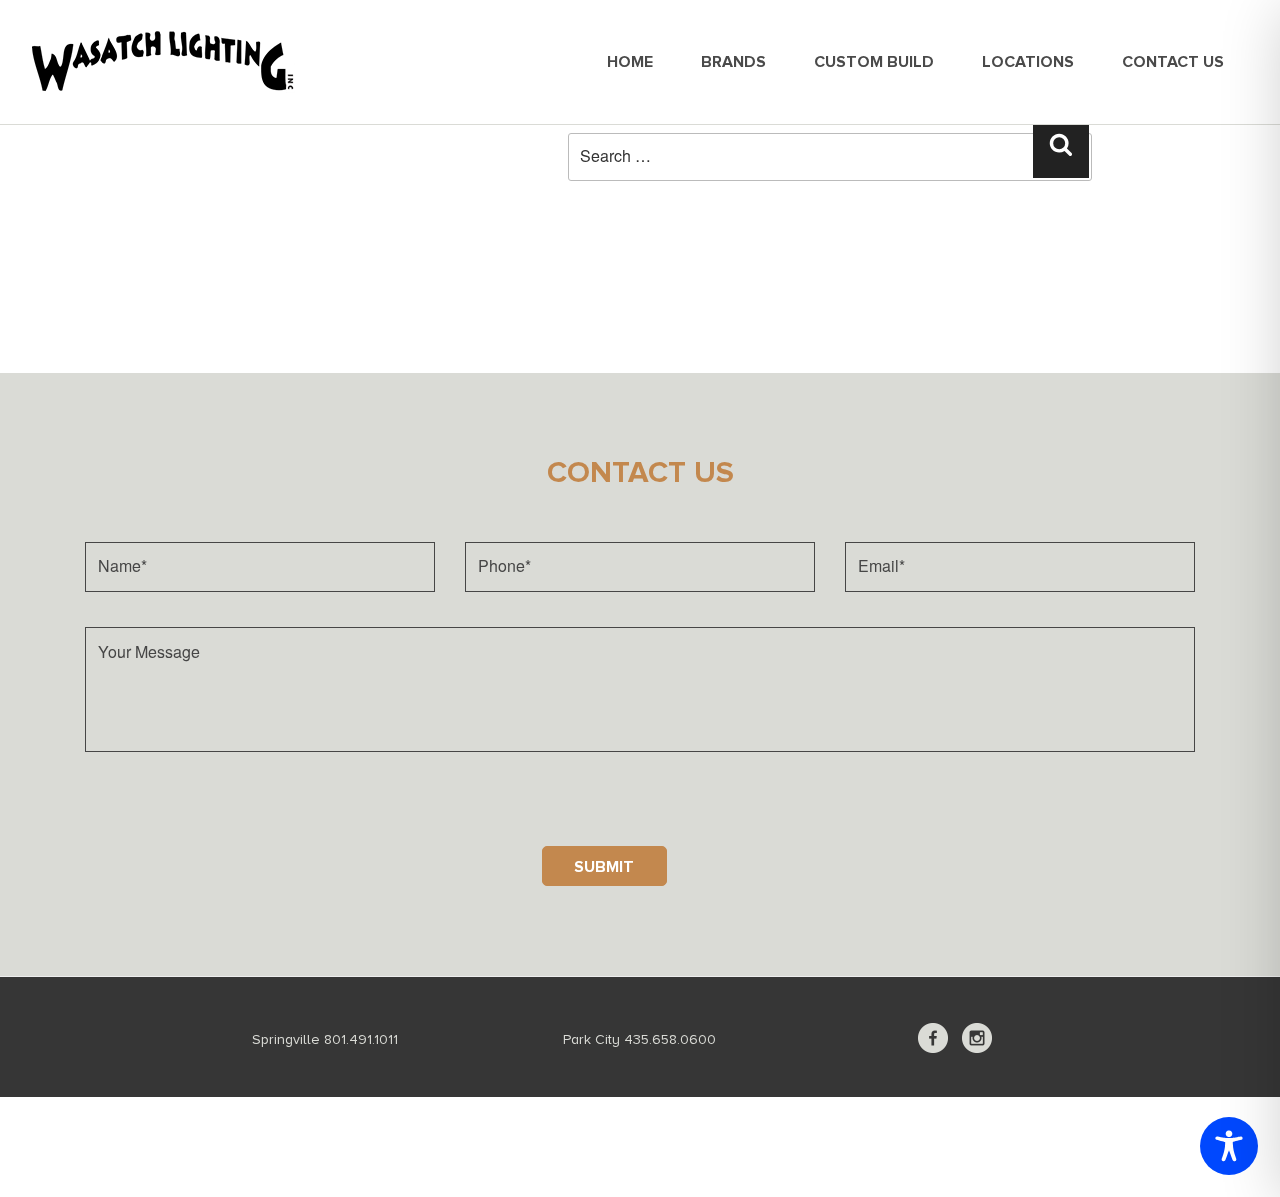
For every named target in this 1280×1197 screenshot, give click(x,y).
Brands (733, 62)
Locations (1028, 62)
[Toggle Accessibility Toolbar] (1229, 1146)
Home (630, 62)
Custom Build (874, 62)
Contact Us (1173, 62)
